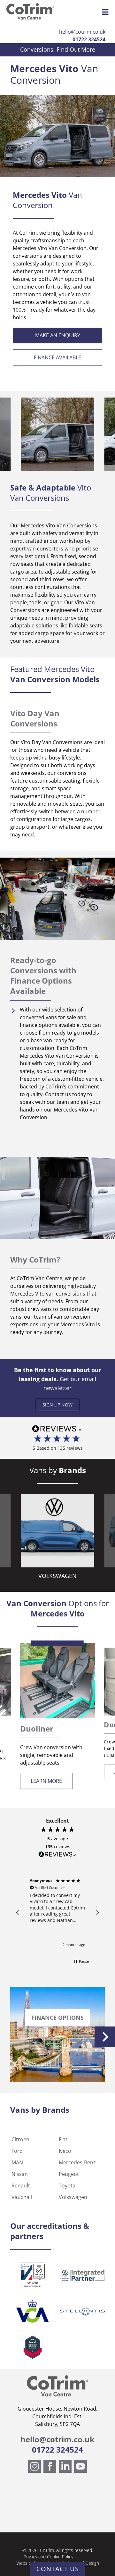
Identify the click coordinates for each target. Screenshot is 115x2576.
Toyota (67, 2186)
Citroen (20, 2139)
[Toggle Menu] (105, 12)
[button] (18, 1913)
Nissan (20, 2174)
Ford (17, 2151)
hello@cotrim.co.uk (82, 32)
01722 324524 (89, 39)
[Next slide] (105, 2037)
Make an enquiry (58, 335)
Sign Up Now (57, 1405)
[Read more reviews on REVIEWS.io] (57, 1855)
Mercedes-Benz (77, 2162)
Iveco (65, 2151)
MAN (17, 2162)
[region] (57, 1913)
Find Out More (76, 49)
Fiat (63, 2139)
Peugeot (69, 2174)
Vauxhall (22, 2197)
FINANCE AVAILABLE (57, 357)
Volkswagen (73, 2197)
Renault (21, 2186)
